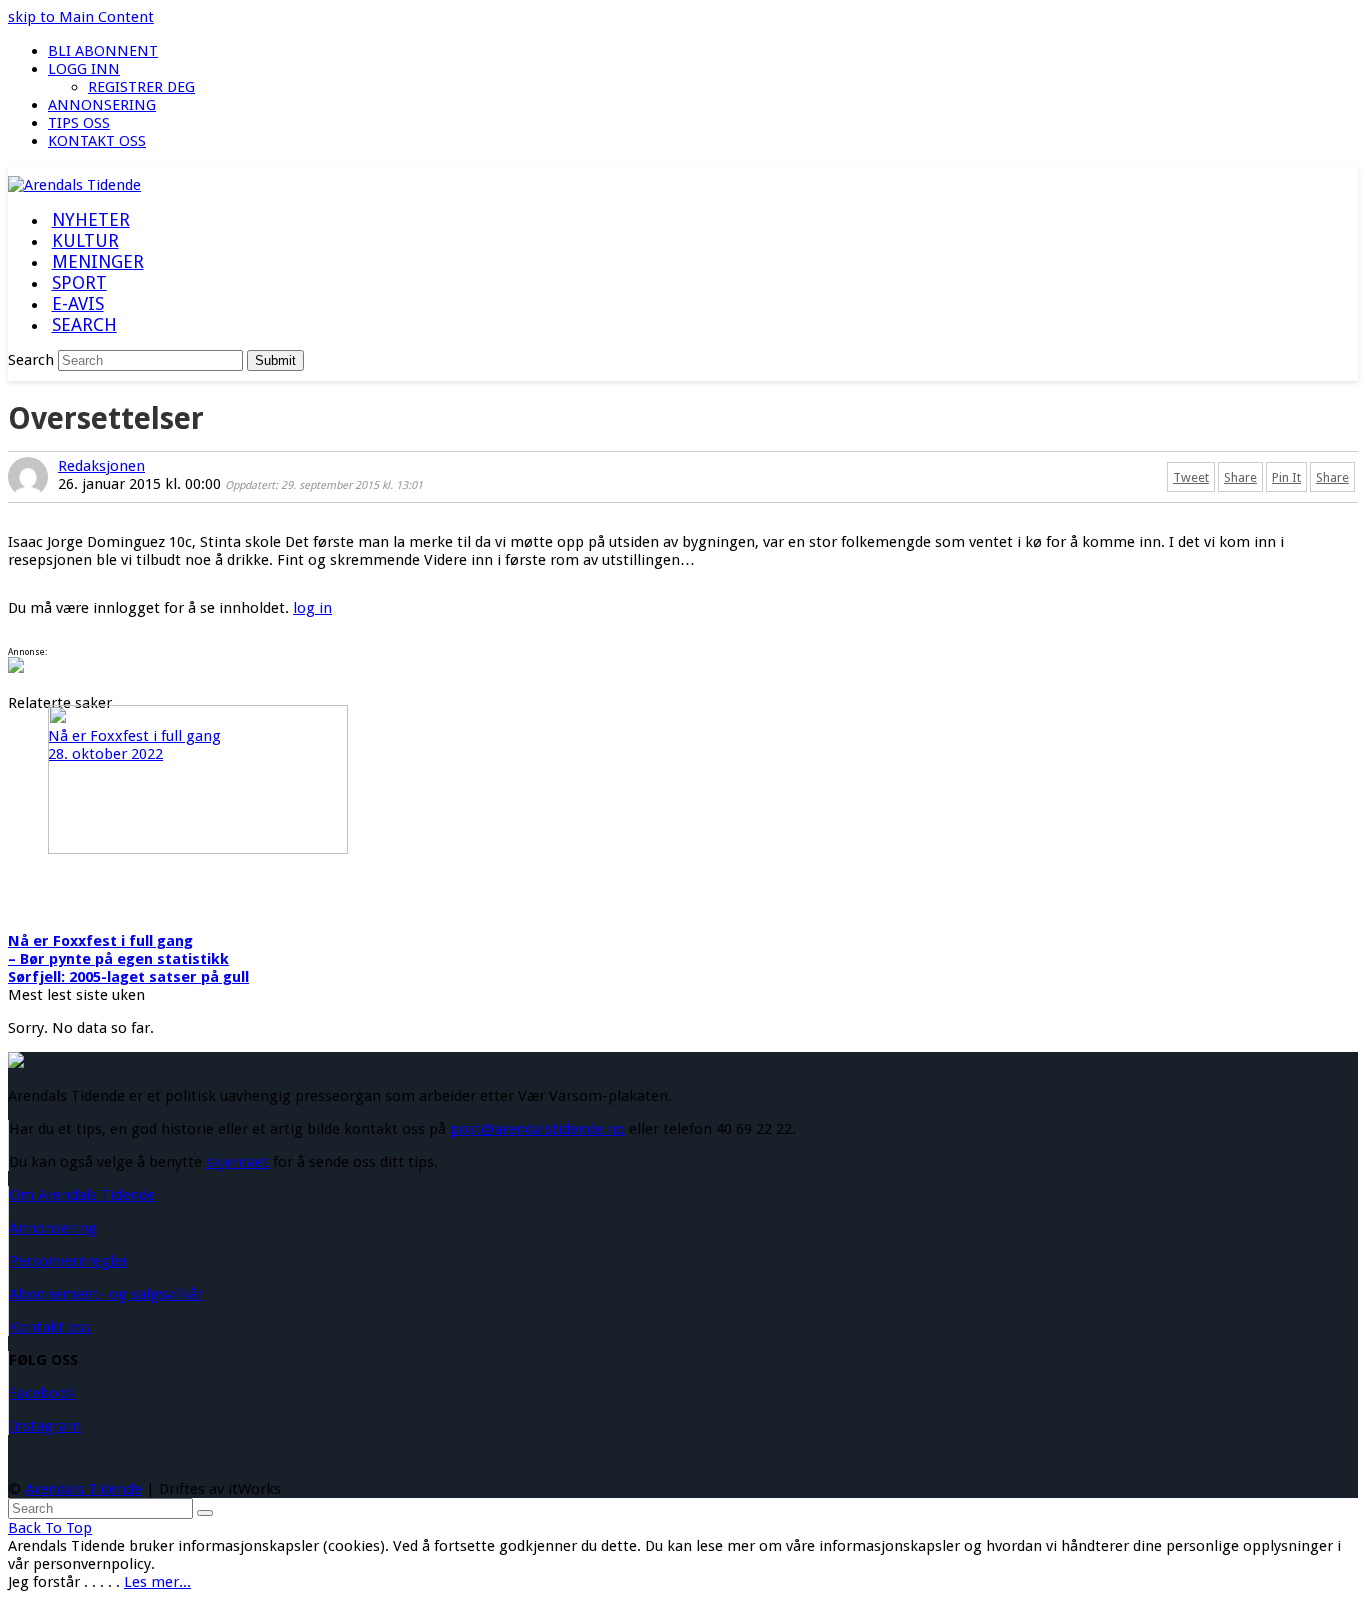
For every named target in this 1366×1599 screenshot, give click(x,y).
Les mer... (157, 1582)
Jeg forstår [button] (44, 1582)
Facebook (42, 1393)
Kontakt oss (50, 1327)
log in (312, 608)
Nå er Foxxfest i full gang (100, 941)
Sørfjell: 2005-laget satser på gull (128, 977)
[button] (84, 326)
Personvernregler (68, 1261)
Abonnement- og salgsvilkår (106, 1294)
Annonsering (53, 1228)
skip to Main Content (81, 17)
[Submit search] (205, 1513)
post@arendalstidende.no (537, 1129)
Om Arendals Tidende (82, 1195)
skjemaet (237, 1162)
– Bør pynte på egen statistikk (118, 959)
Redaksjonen (101, 466)
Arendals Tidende (83, 1489)
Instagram (45, 1426)
